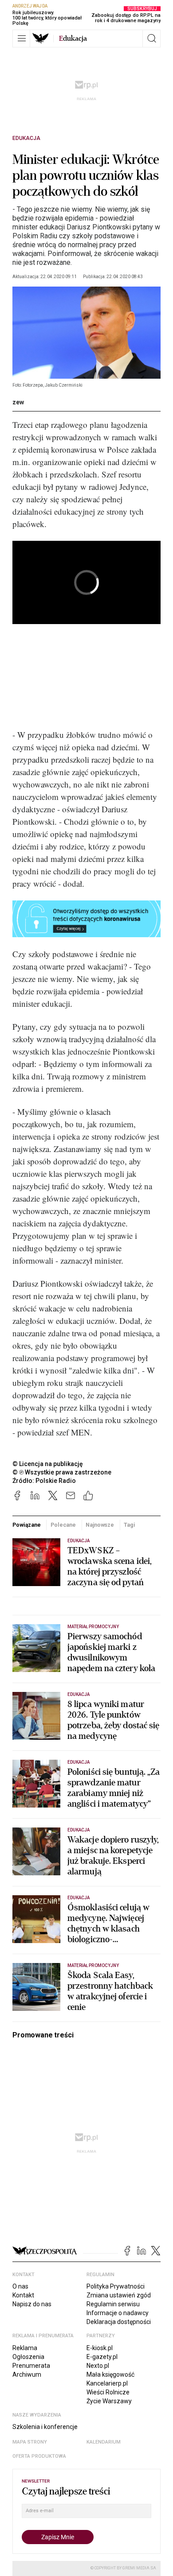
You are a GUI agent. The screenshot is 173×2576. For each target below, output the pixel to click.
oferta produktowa (39, 2456)
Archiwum (27, 2374)
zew (18, 402)
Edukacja (26, 138)
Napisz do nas (32, 2304)
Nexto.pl (98, 2366)
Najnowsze (100, 1525)
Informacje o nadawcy (118, 2313)
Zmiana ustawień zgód (119, 2295)
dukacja (73, 39)
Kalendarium (104, 2442)
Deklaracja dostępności (119, 2322)
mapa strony (30, 2442)
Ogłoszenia (28, 2357)
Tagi (130, 1525)
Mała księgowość (110, 2374)
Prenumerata (31, 2366)
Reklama (25, 2348)
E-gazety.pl (102, 2357)
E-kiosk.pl (100, 2348)
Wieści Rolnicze (108, 2392)
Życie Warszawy (109, 2401)
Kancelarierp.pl (107, 2383)
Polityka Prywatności (116, 2286)
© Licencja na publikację (48, 1464)
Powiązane (27, 1525)
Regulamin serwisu (113, 2304)
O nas (20, 2286)
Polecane (63, 1525)
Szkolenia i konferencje (45, 2427)
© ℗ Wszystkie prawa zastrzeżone (62, 1472)
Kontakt (23, 2295)
